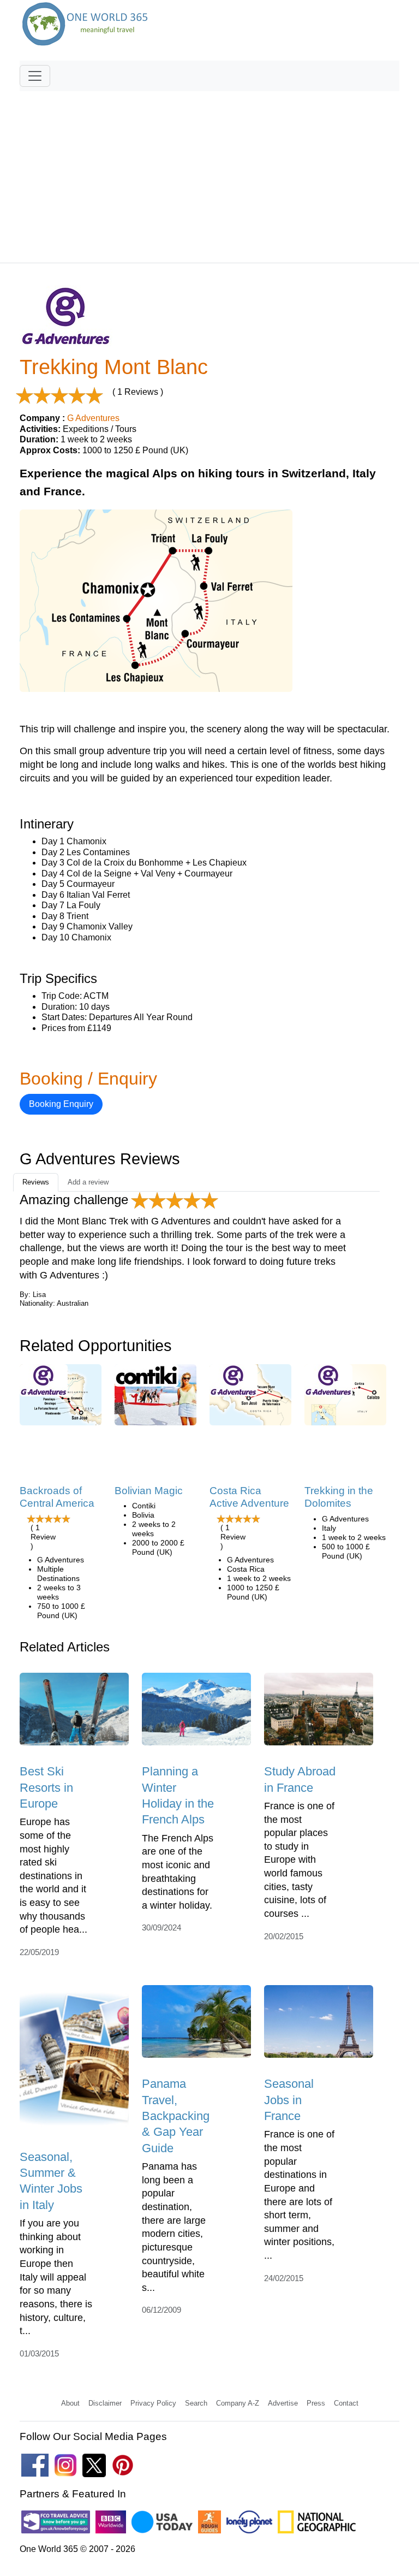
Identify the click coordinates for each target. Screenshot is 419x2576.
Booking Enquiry (61, 1104)
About (70, 2403)
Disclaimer (105, 2403)
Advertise (283, 2403)
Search (196, 2403)
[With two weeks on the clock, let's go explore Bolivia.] (155, 1398)
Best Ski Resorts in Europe (46, 1787)
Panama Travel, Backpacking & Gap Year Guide (176, 2116)
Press (316, 2403)
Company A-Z (238, 2403)
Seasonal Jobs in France (289, 2100)
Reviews (36, 1182)
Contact (346, 2403)
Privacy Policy (153, 2403)
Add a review (88, 1182)
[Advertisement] (209, 172)
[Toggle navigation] (35, 76)
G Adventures (93, 418)
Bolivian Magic (149, 1491)
